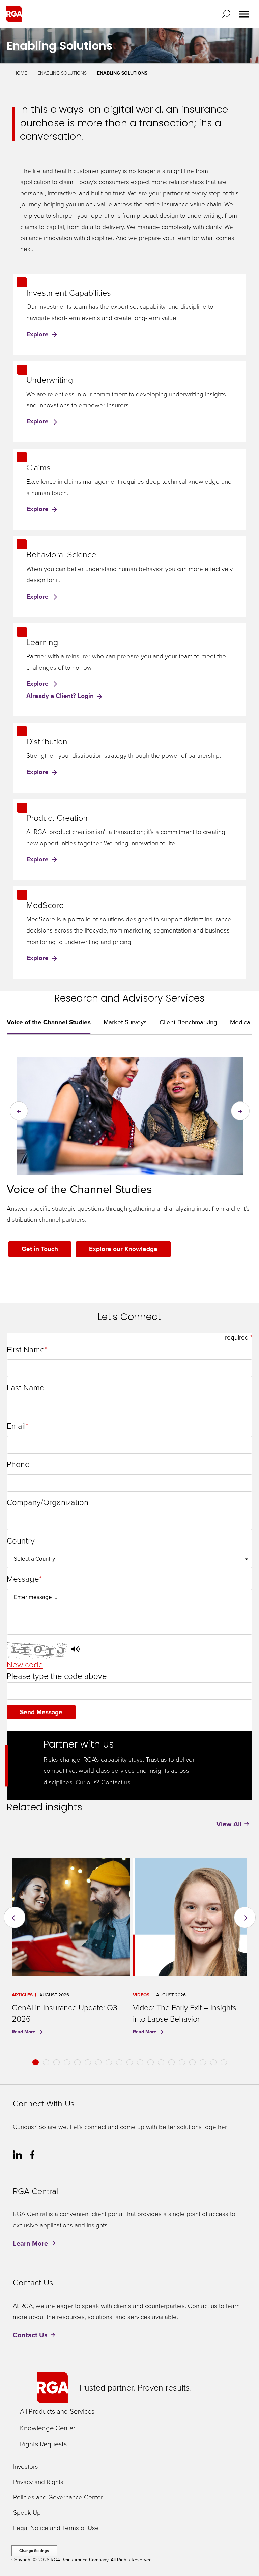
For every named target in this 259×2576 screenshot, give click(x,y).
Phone (18, 1465)
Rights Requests (43, 2444)
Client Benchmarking (188, 1022)
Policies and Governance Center (58, 2497)
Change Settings (34, 2551)
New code (25, 1665)
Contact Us (30, 2335)
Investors (26, 2467)
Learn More (30, 2243)
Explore (38, 334)
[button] (228, 14)
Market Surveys (125, 1022)
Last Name (26, 1388)
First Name (26, 1350)
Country (21, 1541)
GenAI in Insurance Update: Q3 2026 (65, 2013)
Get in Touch (40, 1249)
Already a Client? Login (61, 696)
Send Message (41, 1712)
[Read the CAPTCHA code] (76, 1650)
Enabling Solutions (62, 73)
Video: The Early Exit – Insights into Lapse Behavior (185, 2013)
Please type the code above (57, 1676)
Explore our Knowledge (123, 1249)
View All (229, 1824)
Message (23, 1579)
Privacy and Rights (38, 2482)
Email (16, 1426)
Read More (24, 2032)
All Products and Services (57, 2411)
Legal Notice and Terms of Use (56, 2528)
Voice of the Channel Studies (49, 1022)
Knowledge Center (48, 2428)
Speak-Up (27, 2513)
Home (20, 73)
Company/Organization (48, 1503)
